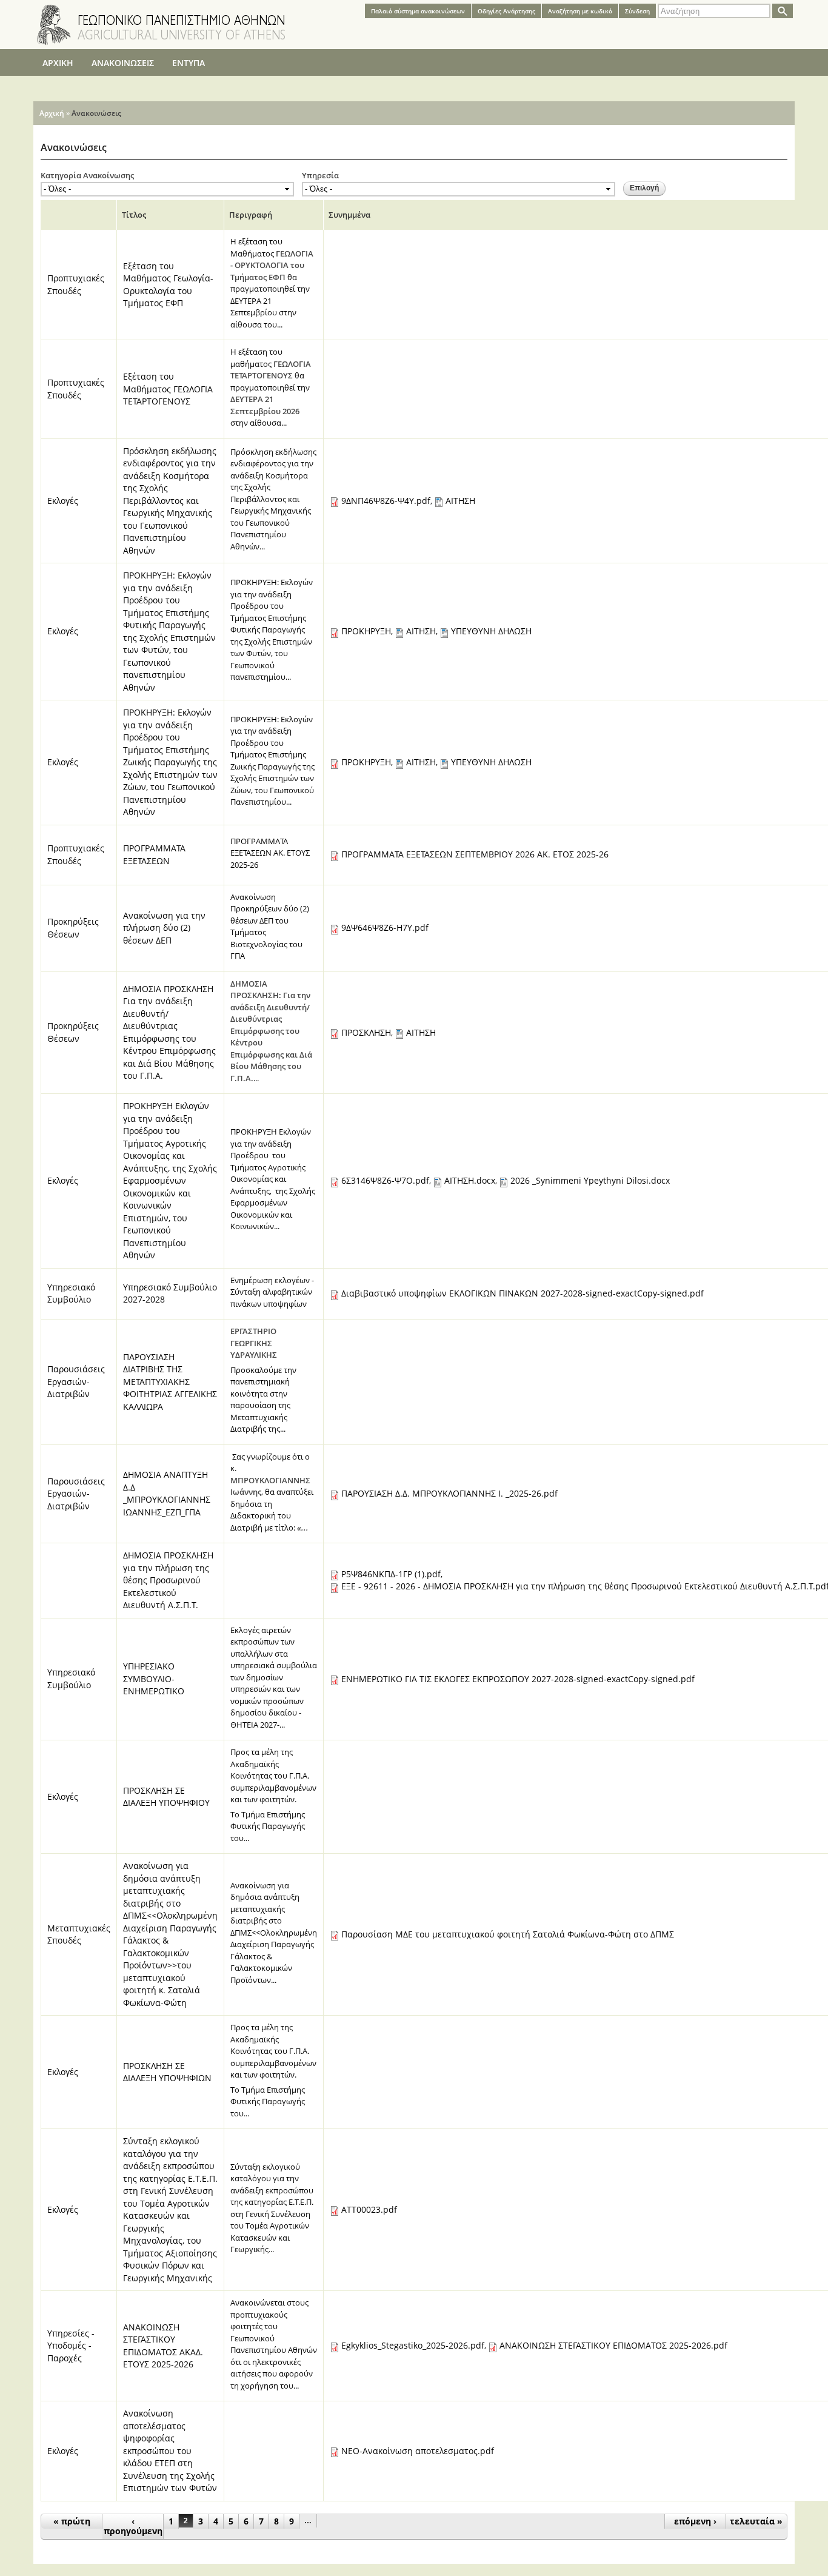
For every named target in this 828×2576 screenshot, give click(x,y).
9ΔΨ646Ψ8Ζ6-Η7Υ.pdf (385, 927)
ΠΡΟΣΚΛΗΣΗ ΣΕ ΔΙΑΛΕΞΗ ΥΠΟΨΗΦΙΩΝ (167, 2072)
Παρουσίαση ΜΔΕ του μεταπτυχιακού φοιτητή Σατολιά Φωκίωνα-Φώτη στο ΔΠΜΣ (508, 1934)
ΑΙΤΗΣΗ (460, 501)
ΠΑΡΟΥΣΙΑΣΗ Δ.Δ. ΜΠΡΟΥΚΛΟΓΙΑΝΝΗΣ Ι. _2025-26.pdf (449, 1493)
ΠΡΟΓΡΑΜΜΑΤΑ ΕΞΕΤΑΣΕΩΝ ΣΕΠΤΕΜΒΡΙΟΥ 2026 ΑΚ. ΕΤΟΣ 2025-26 (475, 854)
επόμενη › (695, 2521)
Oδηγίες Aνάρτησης (506, 11)
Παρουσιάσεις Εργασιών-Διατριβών (76, 1381)
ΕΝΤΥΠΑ (189, 63)
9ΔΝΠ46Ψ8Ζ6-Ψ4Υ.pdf (386, 501)
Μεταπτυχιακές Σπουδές (79, 1934)
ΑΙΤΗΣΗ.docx (470, 1180)
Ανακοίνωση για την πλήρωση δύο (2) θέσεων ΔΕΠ (164, 928)
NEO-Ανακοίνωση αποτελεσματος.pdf (418, 2451)
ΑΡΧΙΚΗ (58, 63)
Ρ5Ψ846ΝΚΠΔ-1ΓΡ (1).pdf (391, 1574)
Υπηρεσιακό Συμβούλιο (71, 1293)
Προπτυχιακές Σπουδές (76, 284)
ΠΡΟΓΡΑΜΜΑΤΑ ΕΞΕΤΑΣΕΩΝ (154, 854)
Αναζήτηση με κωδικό (580, 11)
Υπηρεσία (320, 175)
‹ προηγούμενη (133, 2526)
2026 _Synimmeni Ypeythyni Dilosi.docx (590, 1180)
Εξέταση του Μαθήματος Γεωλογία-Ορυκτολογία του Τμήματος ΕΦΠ (168, 285)
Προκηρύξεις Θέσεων (73, 928)
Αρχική (52, 113)
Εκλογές (63, 501)
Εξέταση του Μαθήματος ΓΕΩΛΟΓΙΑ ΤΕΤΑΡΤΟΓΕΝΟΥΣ (168, 389)
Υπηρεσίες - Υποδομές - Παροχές (71, 2346)
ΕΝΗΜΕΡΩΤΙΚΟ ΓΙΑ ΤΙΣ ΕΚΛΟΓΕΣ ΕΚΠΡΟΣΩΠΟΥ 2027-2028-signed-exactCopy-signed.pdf (518, 1679)
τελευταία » (756, 2521)
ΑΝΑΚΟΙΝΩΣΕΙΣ (123, 63)
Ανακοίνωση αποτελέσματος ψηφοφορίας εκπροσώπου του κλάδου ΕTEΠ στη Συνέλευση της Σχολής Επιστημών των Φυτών (170, 2450)
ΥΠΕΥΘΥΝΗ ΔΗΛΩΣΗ (491, 631)
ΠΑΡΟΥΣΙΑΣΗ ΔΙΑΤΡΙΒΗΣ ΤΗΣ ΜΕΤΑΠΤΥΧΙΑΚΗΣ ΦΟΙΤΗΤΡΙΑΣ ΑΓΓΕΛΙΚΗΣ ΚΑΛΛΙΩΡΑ (170, 1382)
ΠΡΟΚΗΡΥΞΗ (366, 631)
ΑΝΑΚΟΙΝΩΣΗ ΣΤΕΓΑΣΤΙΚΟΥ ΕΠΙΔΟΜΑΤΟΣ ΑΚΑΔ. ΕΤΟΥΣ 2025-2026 (163, 2346)
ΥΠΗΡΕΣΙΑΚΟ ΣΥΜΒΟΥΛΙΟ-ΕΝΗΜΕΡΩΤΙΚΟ (154, 1679)
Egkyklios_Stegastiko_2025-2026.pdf (413, 2345)
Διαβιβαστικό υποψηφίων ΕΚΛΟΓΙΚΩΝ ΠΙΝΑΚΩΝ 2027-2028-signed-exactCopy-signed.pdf (523, 1293)
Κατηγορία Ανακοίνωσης (87, 175)
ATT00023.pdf (369, 2209)
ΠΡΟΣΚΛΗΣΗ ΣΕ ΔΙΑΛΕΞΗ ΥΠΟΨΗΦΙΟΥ (166, 1797)
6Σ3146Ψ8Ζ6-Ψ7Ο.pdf (385, 1180)
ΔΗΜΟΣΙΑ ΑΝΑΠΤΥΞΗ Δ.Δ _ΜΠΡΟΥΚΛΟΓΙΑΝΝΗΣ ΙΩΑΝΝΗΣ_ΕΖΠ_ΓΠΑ (167, 1493)
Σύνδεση (637, 11)
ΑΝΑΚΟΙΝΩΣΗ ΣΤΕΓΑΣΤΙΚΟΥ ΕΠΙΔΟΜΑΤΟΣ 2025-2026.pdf (613, 2345)
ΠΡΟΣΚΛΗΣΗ (366, 1032)
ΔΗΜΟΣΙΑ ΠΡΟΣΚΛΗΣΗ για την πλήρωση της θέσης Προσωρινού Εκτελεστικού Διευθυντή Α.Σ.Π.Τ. (168, 1580)
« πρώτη (72, 2521)
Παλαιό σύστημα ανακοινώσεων (418, 11)
